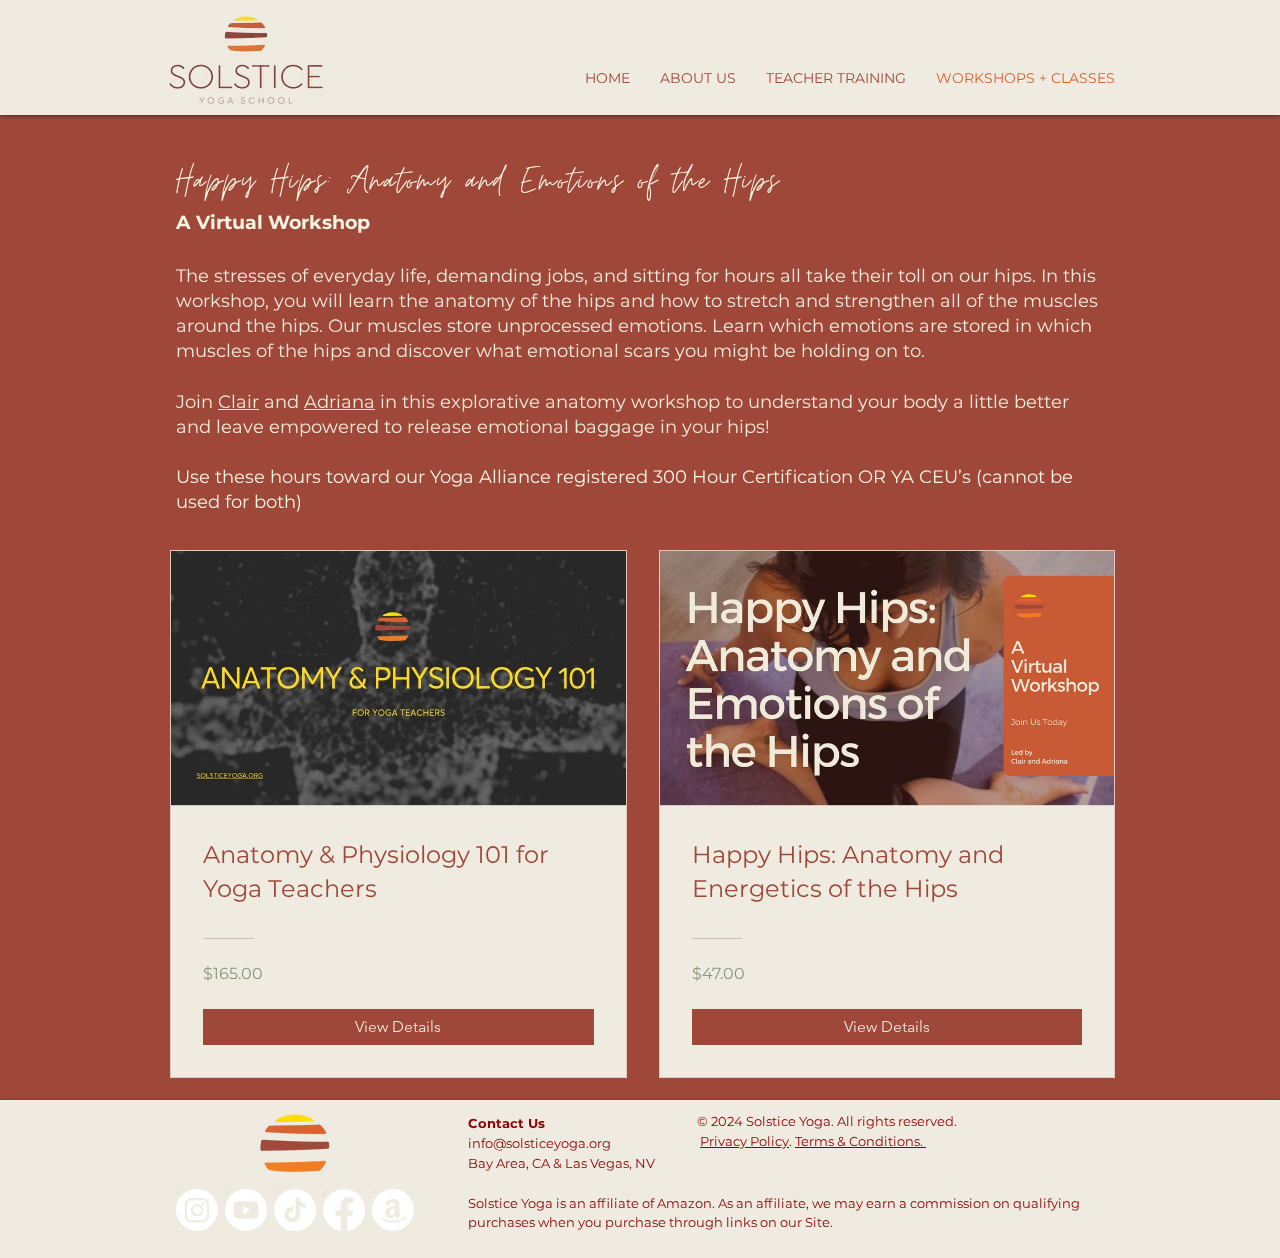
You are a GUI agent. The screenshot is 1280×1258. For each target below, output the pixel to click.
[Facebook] (344, 1210)
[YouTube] (246, 1210)
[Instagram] (197, 1210)
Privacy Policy (744, 1141)
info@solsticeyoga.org (539, 1143)
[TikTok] (295, 1210)
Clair (238, 402)
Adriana (339, 402)
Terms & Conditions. (860, 1141)
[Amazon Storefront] (393, 1210)
